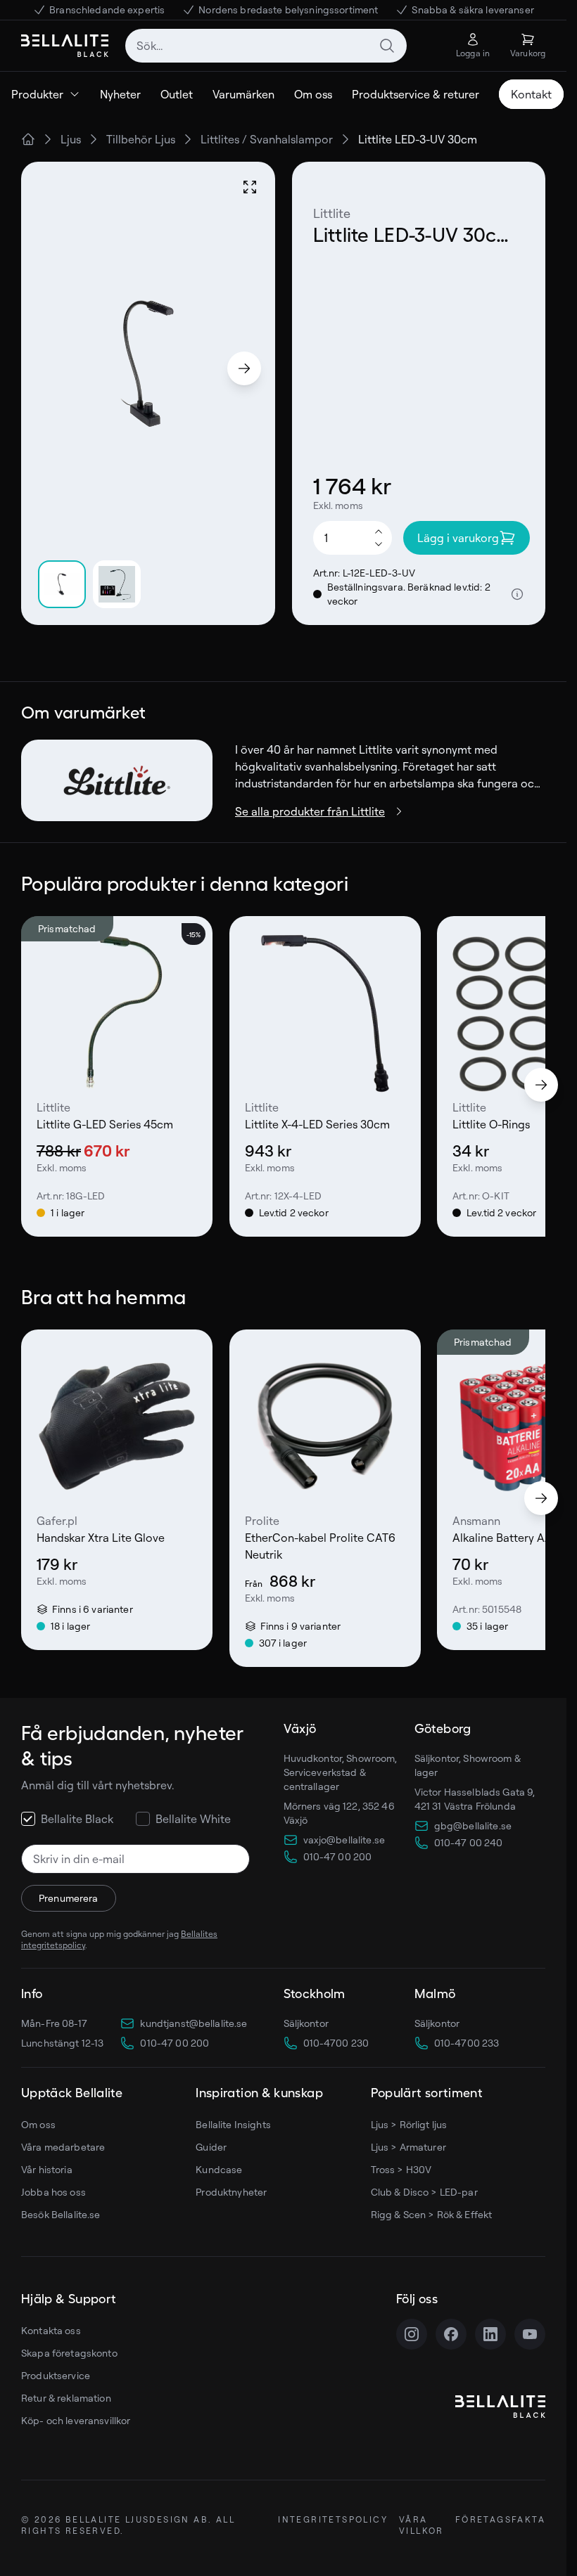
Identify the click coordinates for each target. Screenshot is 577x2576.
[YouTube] (530, 2334)
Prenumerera (69, 1898)
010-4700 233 (467, 2043)
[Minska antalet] (379, 545)
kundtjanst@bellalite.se (194, 2023)
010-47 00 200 (175, 2043)
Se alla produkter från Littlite (310, 811)
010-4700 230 (336, 2043)
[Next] (244, 368)
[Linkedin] (490, 2334)
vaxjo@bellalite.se (344, 1840)
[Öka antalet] (379, 531)
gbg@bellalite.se (473, 1825)
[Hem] (28, 139)
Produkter (37, 94)
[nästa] (541, 1085)
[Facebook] (451, 2334)
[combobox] (266, 46)
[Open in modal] (250, 187)
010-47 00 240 (469, 1842)
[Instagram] (412, 2334)
